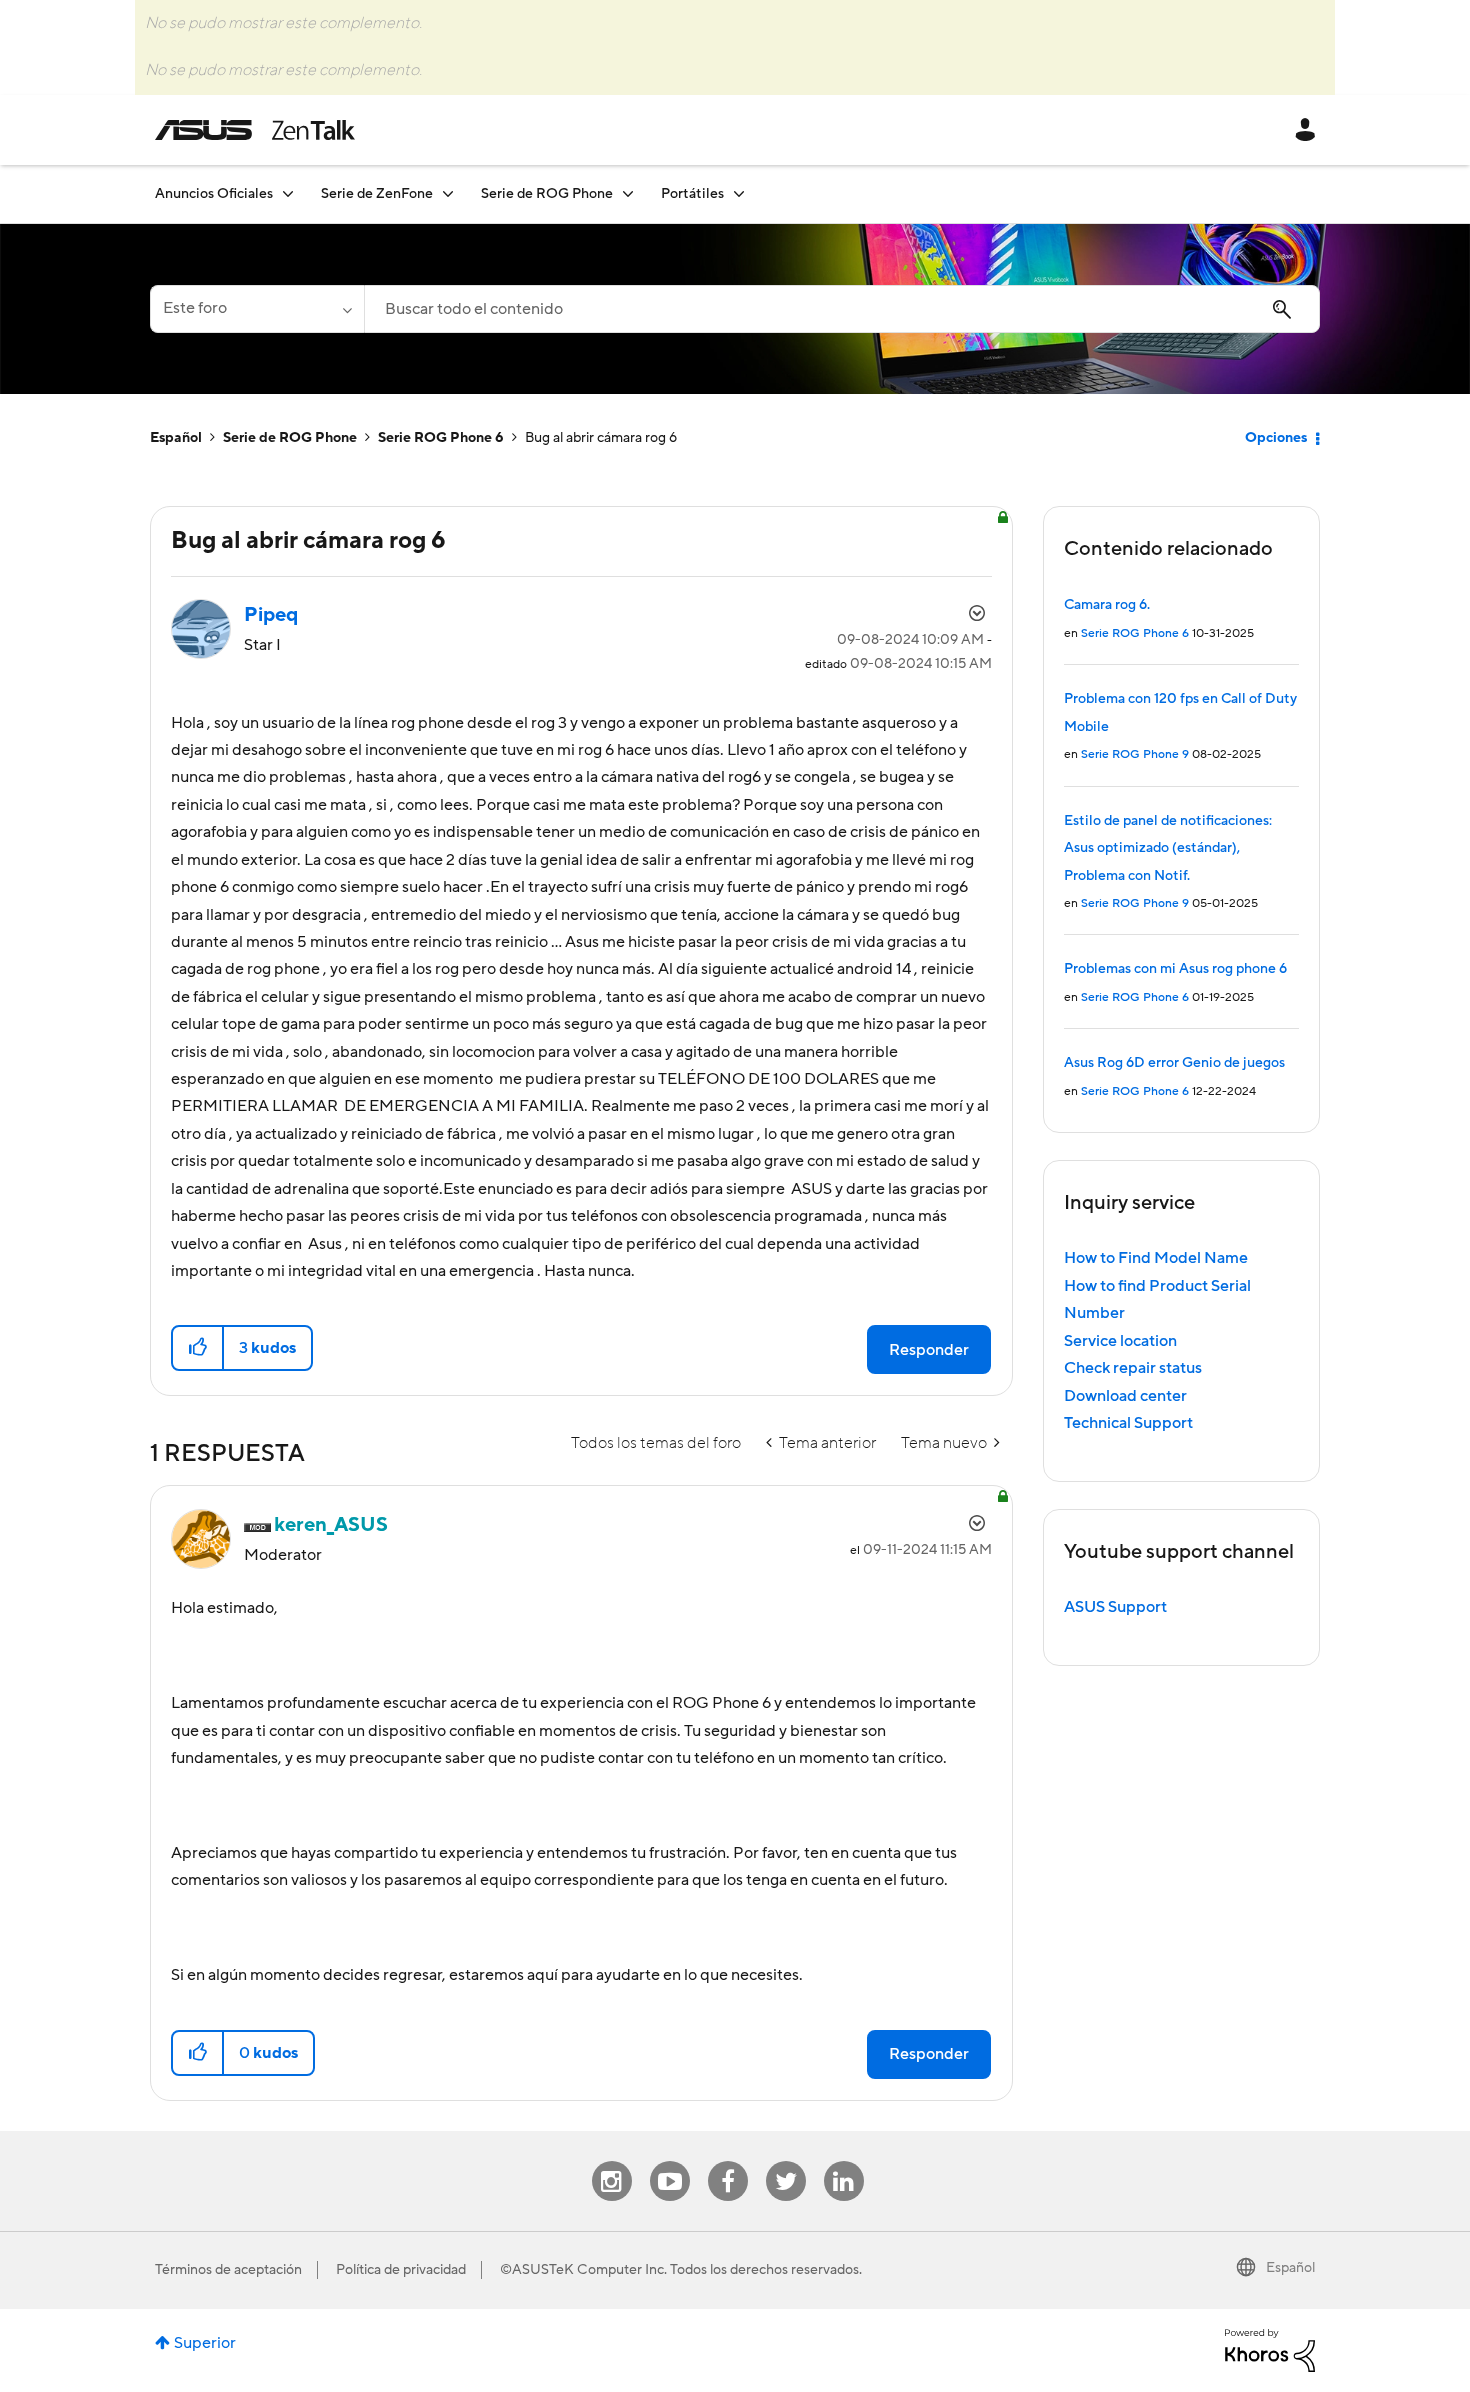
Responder (929, 1350)
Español (176, 438)
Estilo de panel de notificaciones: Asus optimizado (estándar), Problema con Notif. (1168, 848)
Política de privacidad (401, 2270)
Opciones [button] (1276, 438)
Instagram (611, 2161)
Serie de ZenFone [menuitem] (377, 194)
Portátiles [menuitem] (692, 194)
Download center (1125, 1396)
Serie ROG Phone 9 (1135, 754)
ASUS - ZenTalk (255, 130)
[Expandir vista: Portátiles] (739, 193)
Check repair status (1133, 1368)
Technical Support (1128, 1423)
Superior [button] (205, 2343)
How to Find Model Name (1156, 1258)
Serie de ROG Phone (290, 438)
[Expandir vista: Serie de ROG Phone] (628, 193)
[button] (198, 1348)
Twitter (785, 2161)
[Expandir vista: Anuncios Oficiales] (288, 193)
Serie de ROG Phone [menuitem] (547, 194)
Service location (1120, 1341)
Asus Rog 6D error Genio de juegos (1174, 1063)
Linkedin (844, 2161)
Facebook (728, 2161)
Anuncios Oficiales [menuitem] (214, 194)
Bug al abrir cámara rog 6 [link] (601, 438)
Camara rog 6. (1107, 605)
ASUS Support (1115, 1607)
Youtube (670, 2161)
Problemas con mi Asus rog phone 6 (1175, 969)
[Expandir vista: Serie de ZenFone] (448, 193)
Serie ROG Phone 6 (441, 438)
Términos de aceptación (228, 2270)
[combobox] (842, 309)
